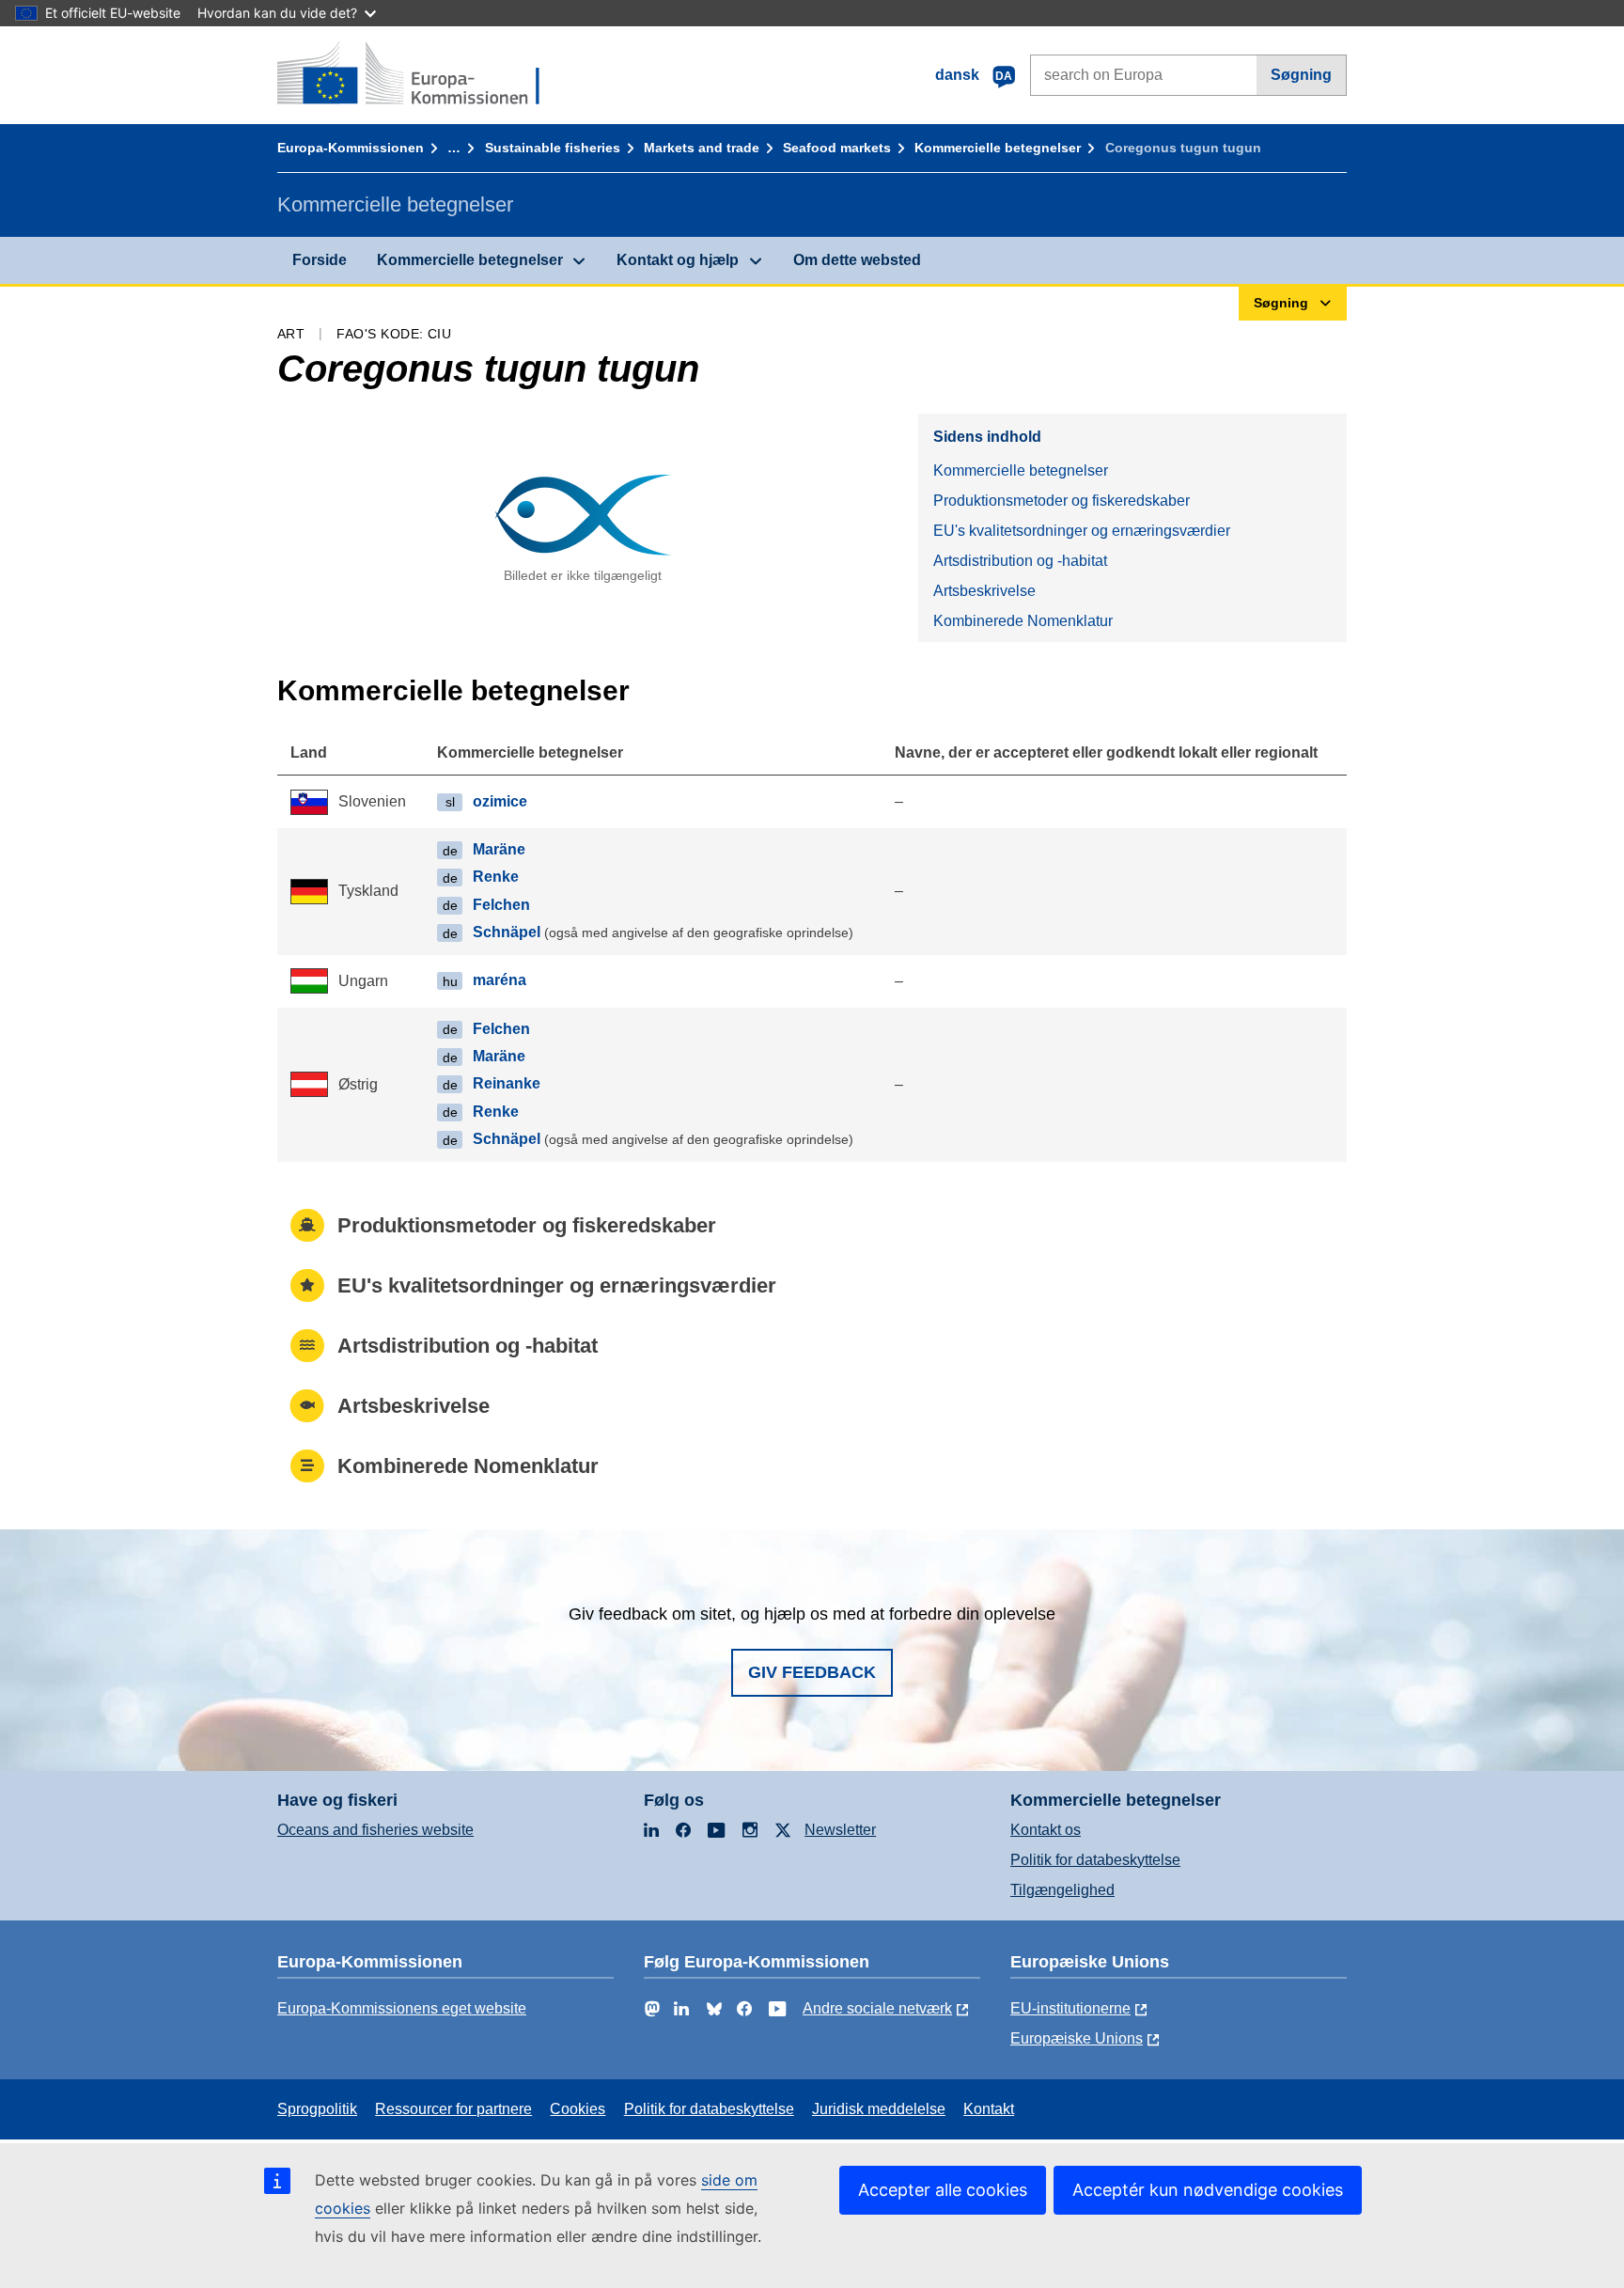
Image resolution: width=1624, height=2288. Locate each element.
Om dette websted (857, 260)
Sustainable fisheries (553, 148)
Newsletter (840, 1830)
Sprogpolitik (317, 2109)
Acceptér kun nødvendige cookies (1208, 2190)
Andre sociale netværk (877, 2008)
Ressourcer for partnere (453, 2109)
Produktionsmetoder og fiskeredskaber (1062, 501)
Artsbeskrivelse (984, 591)
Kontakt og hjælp (678, 260)
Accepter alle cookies (943, 2190)
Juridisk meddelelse (879, 2109)
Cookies (578, 2109)
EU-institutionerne (1070, 2008)
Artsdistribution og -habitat (1020, 561)
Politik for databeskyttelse (1095, 1860)
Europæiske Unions (1077, 2038)
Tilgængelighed (1062, 1890)
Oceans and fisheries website (375, 1830)
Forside (320, 260)
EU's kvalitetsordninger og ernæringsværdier (1082, 531)
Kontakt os (1046, 1830)
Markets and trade (702, 148)
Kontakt (989, 2109)
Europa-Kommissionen (351, 148)
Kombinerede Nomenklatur (1023, 621)
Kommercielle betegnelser (998, 148)
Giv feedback (812, 1672)
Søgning (1301, 75)
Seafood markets (837, 148)
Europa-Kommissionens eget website (402, 2008)
